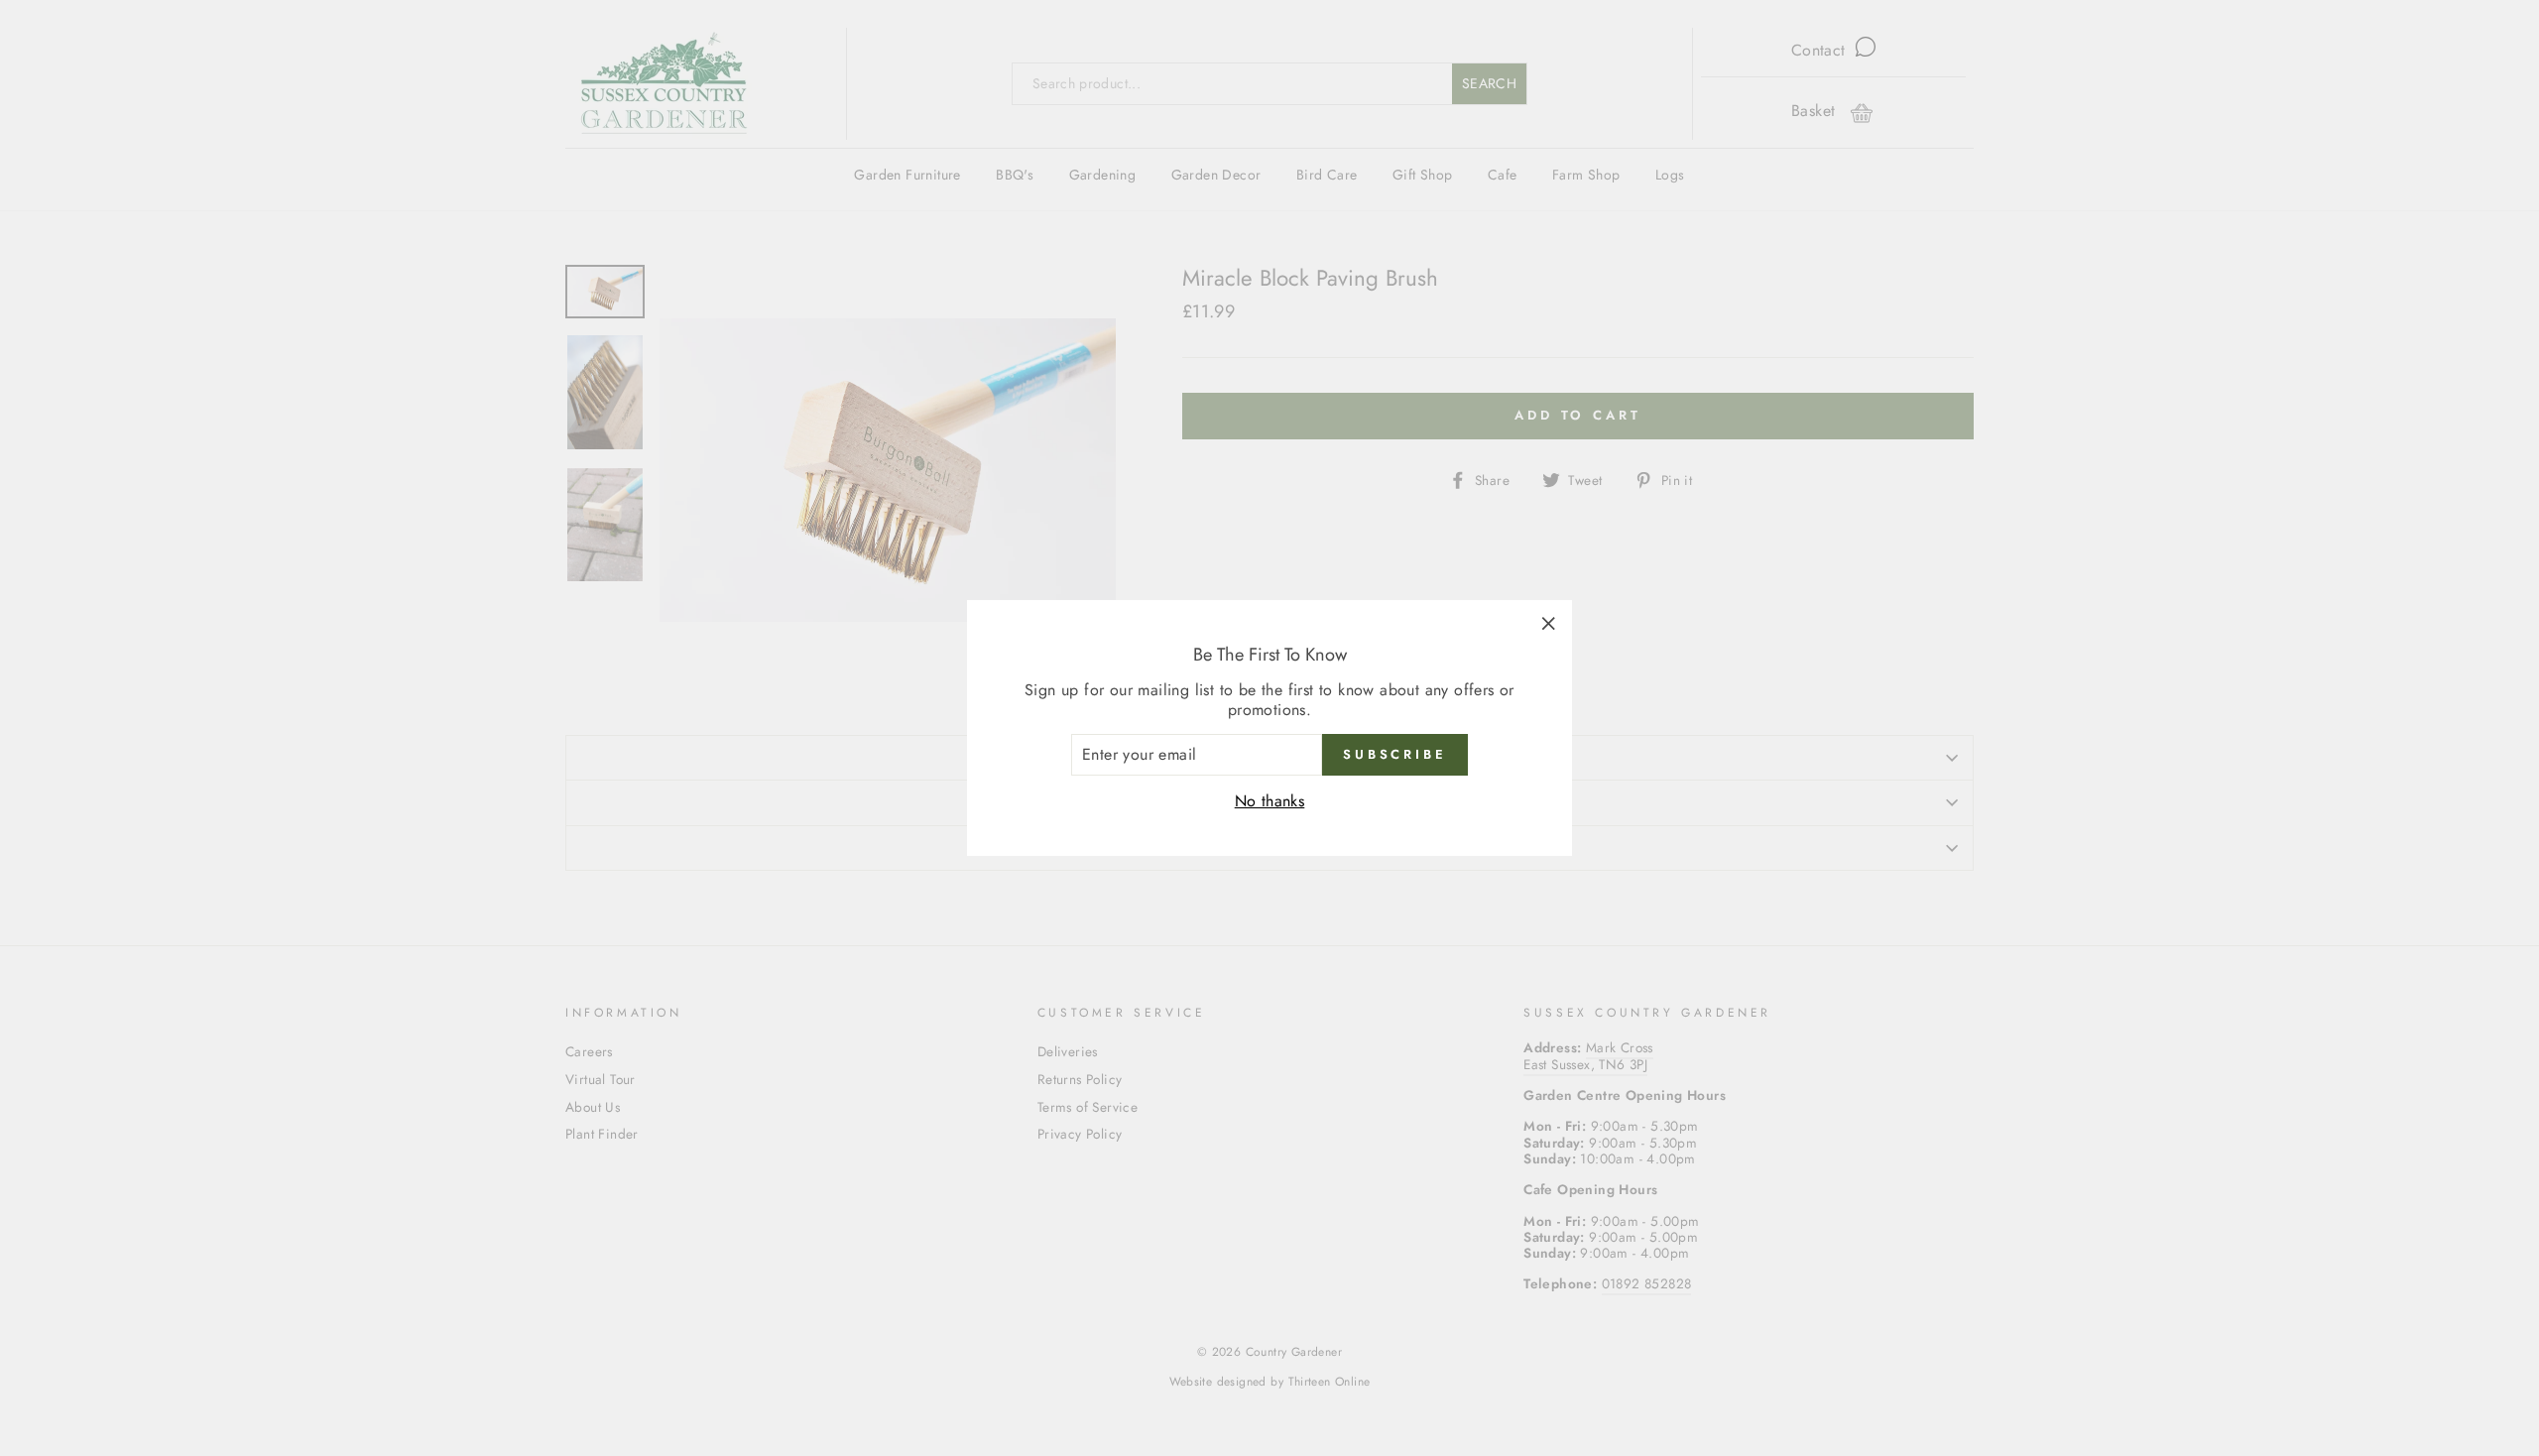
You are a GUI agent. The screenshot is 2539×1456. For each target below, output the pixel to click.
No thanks (1270, 801)
